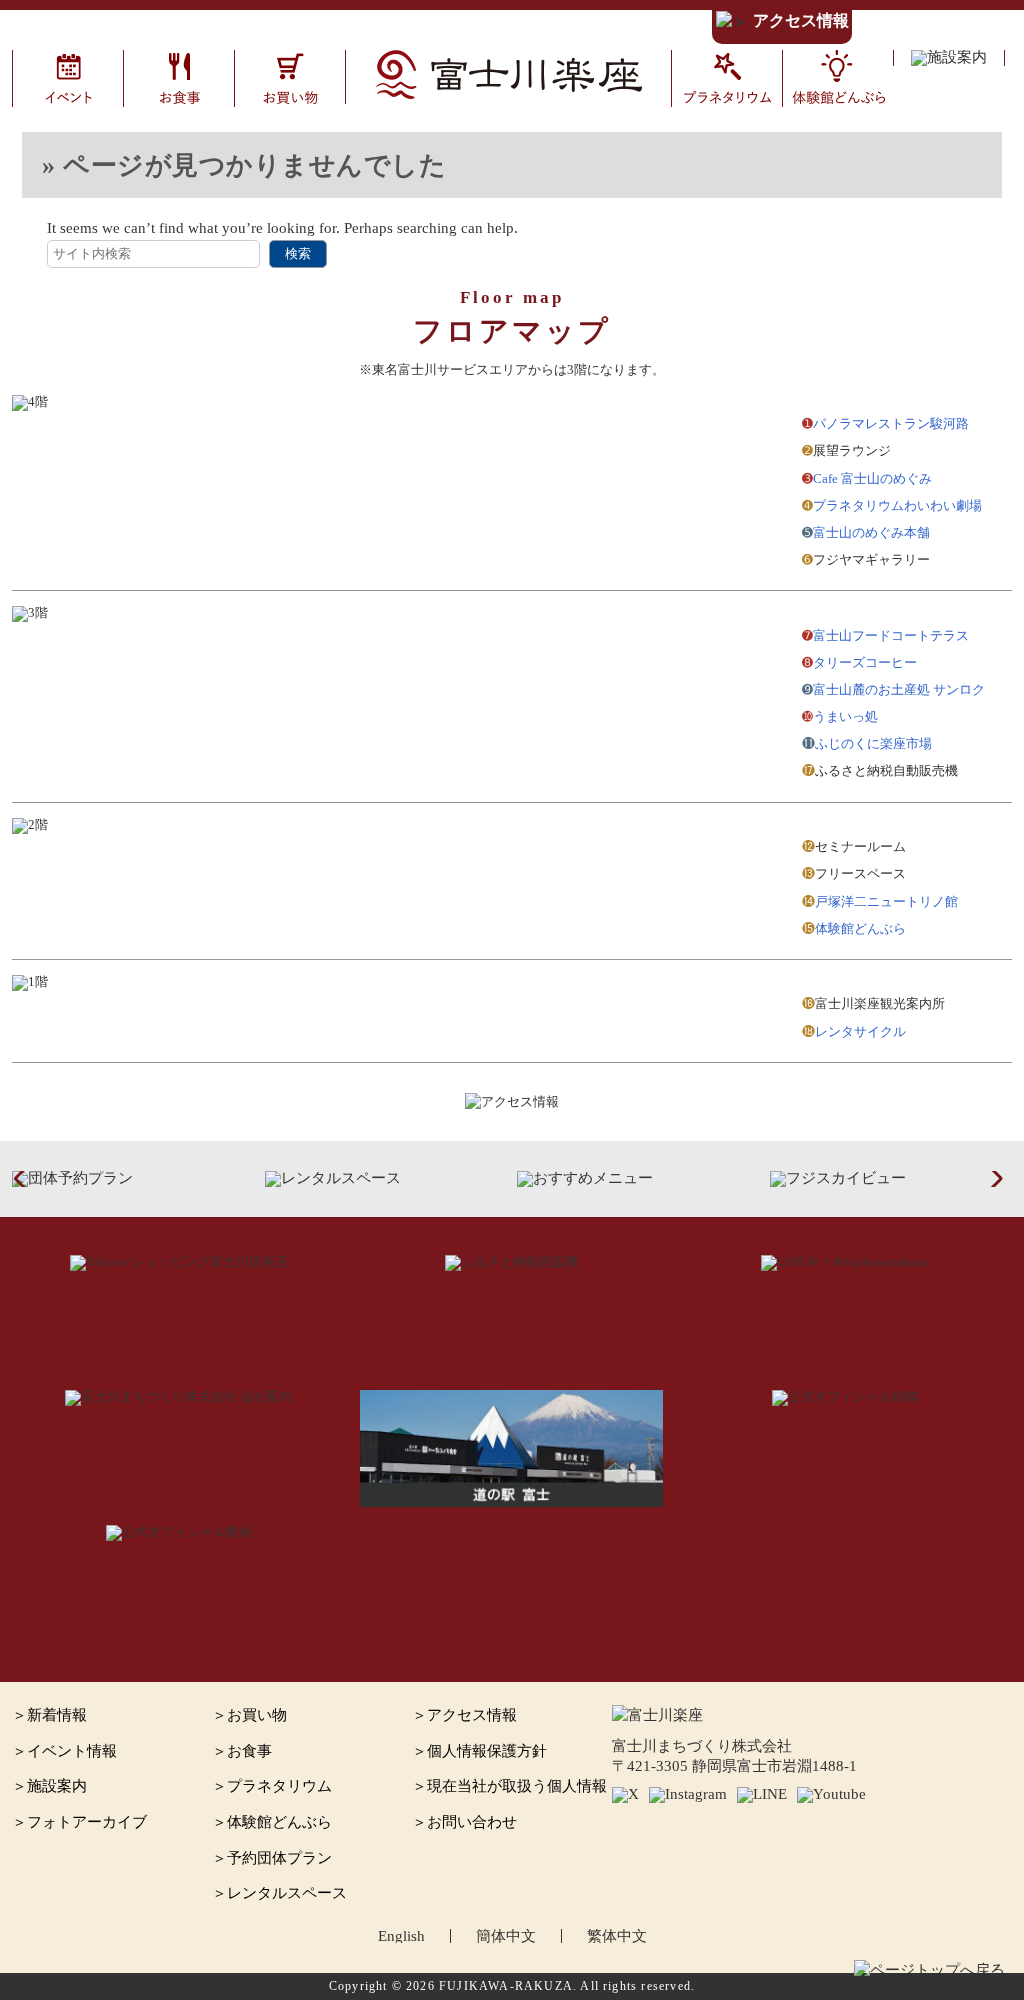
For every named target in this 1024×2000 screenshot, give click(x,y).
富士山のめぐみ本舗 (871, 532)
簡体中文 (506, 1936)
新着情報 (57, 1715)
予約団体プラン (279, 1858)
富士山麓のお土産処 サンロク (899, 689)
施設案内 (57, 1786)
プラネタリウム (279, 1786)
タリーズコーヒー (865, 662)
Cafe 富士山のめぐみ (872, 478)
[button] (25, 1179)
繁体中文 (617, 1936)
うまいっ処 (845, 716)
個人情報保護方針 (487, 1751)
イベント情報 (72, 1751)
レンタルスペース (287, 1893)
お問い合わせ (472, 1822)
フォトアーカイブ (87, 1822)
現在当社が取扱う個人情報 (517, 1786)
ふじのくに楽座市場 (873, 743)
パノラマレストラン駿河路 (891, 423)
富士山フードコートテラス (891, 635)
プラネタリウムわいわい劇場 (897, 505)
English (401, 1936)
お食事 (249, 1751)
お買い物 (257, 1715)
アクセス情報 (801, 21)
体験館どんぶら (860, 928)
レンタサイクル (860, 1031)
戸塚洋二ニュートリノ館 (886, 901)
